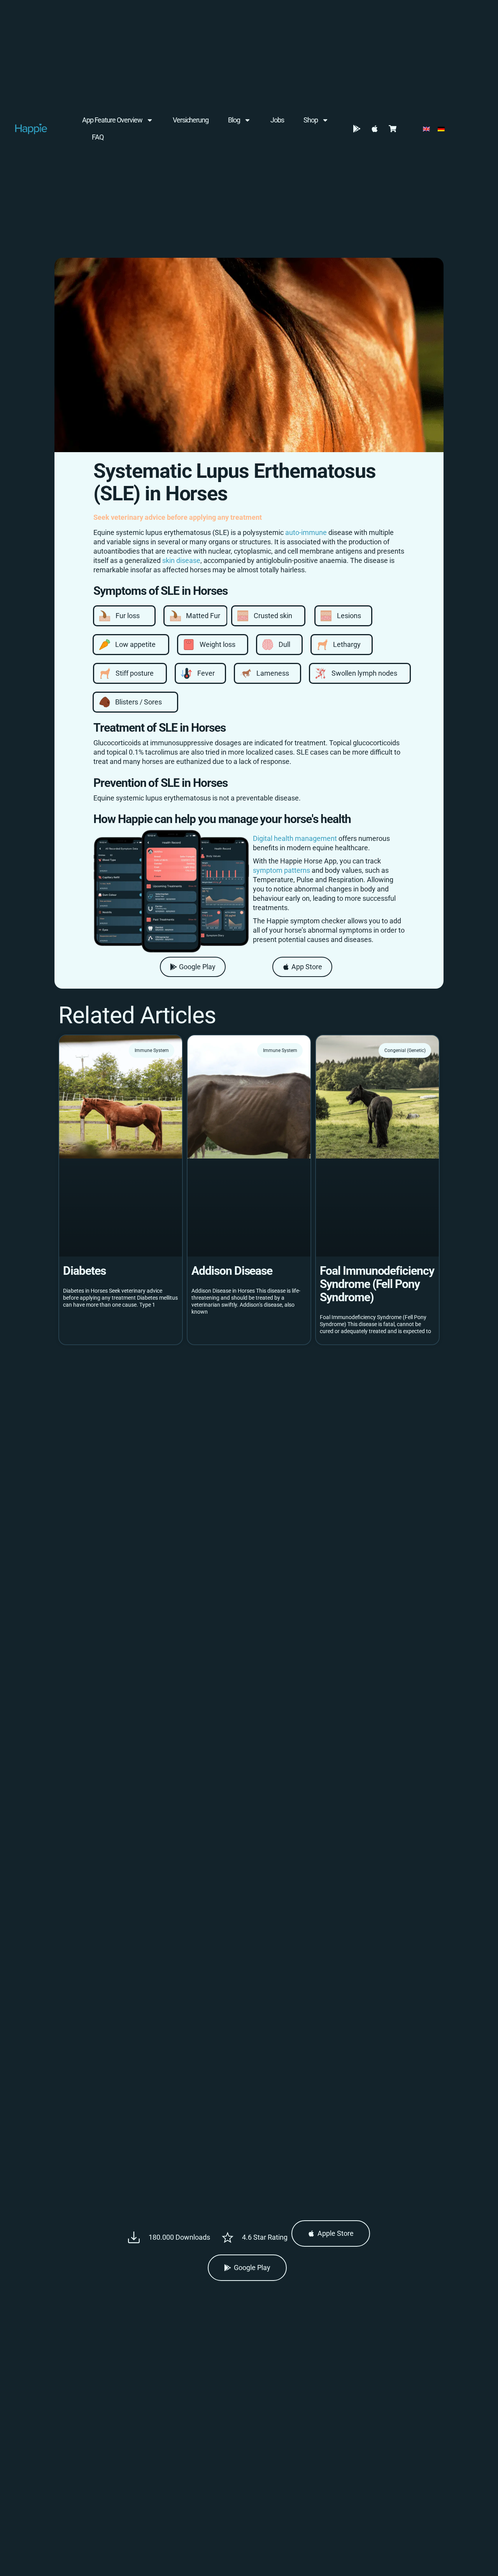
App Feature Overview (112, 120)
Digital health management (295, 838)
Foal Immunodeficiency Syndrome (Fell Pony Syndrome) (377, 1284)
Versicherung (191, 120)
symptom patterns (281, 870)
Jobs (277, 120)
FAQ (98, 137)
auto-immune (306, 532)
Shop (311, 120)
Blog (234, 120)
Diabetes (84, 1271)
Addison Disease (232, 1271)
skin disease (181, 560)
